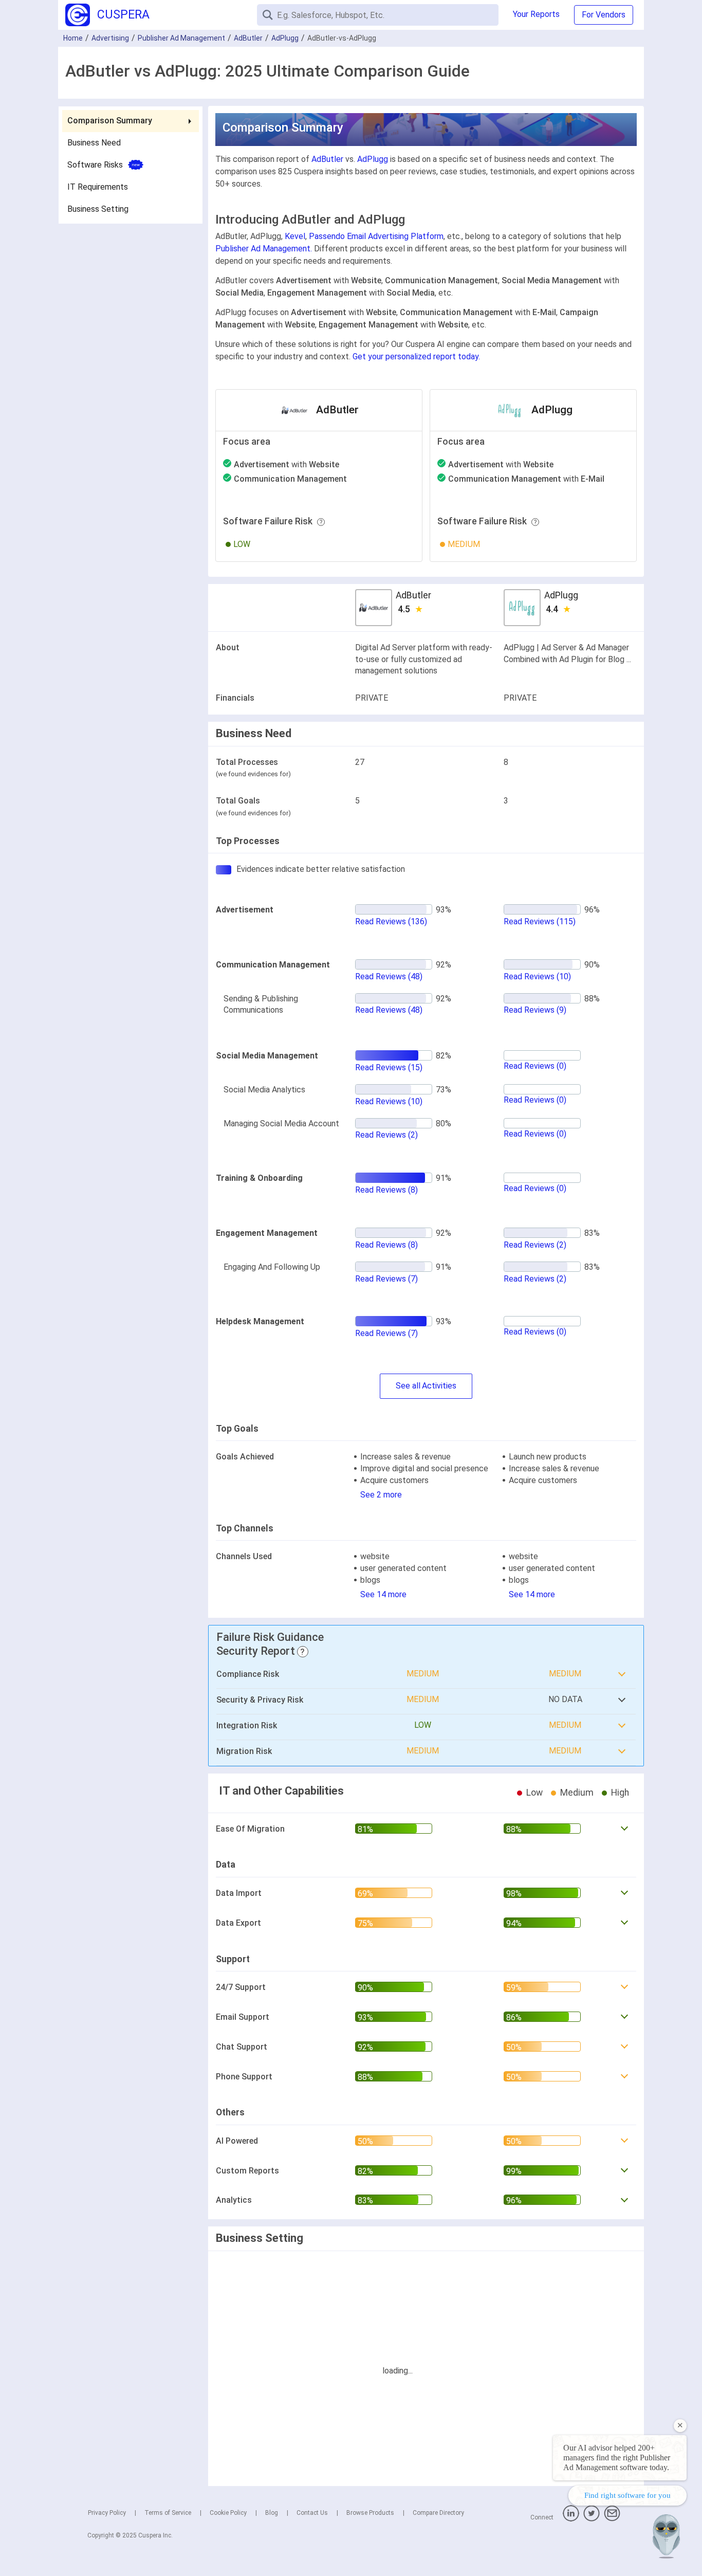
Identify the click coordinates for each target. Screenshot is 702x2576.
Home (73, 38)
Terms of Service (168, 2513)
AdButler (248, 38)
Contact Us (312, 2513)
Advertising (110, 38)
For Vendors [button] (604, 15)
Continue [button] (595, 2541)
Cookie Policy (228, 2513)
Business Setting (98, 209)
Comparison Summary (110, 121)
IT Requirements (98, 187)
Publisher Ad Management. (264, 249)
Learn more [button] (560, 2515)
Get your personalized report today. (416, 357)
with (287, 464)
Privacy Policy (107, 2513)
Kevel (295, 236)
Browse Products (370, 2513)
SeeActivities (426, 1386)
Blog (272, 2513)
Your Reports (536, 14)
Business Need (94, 143)
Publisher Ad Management (181, 38)
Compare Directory (438, 2513)
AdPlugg (285, 38)
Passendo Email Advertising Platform (376, 236)
